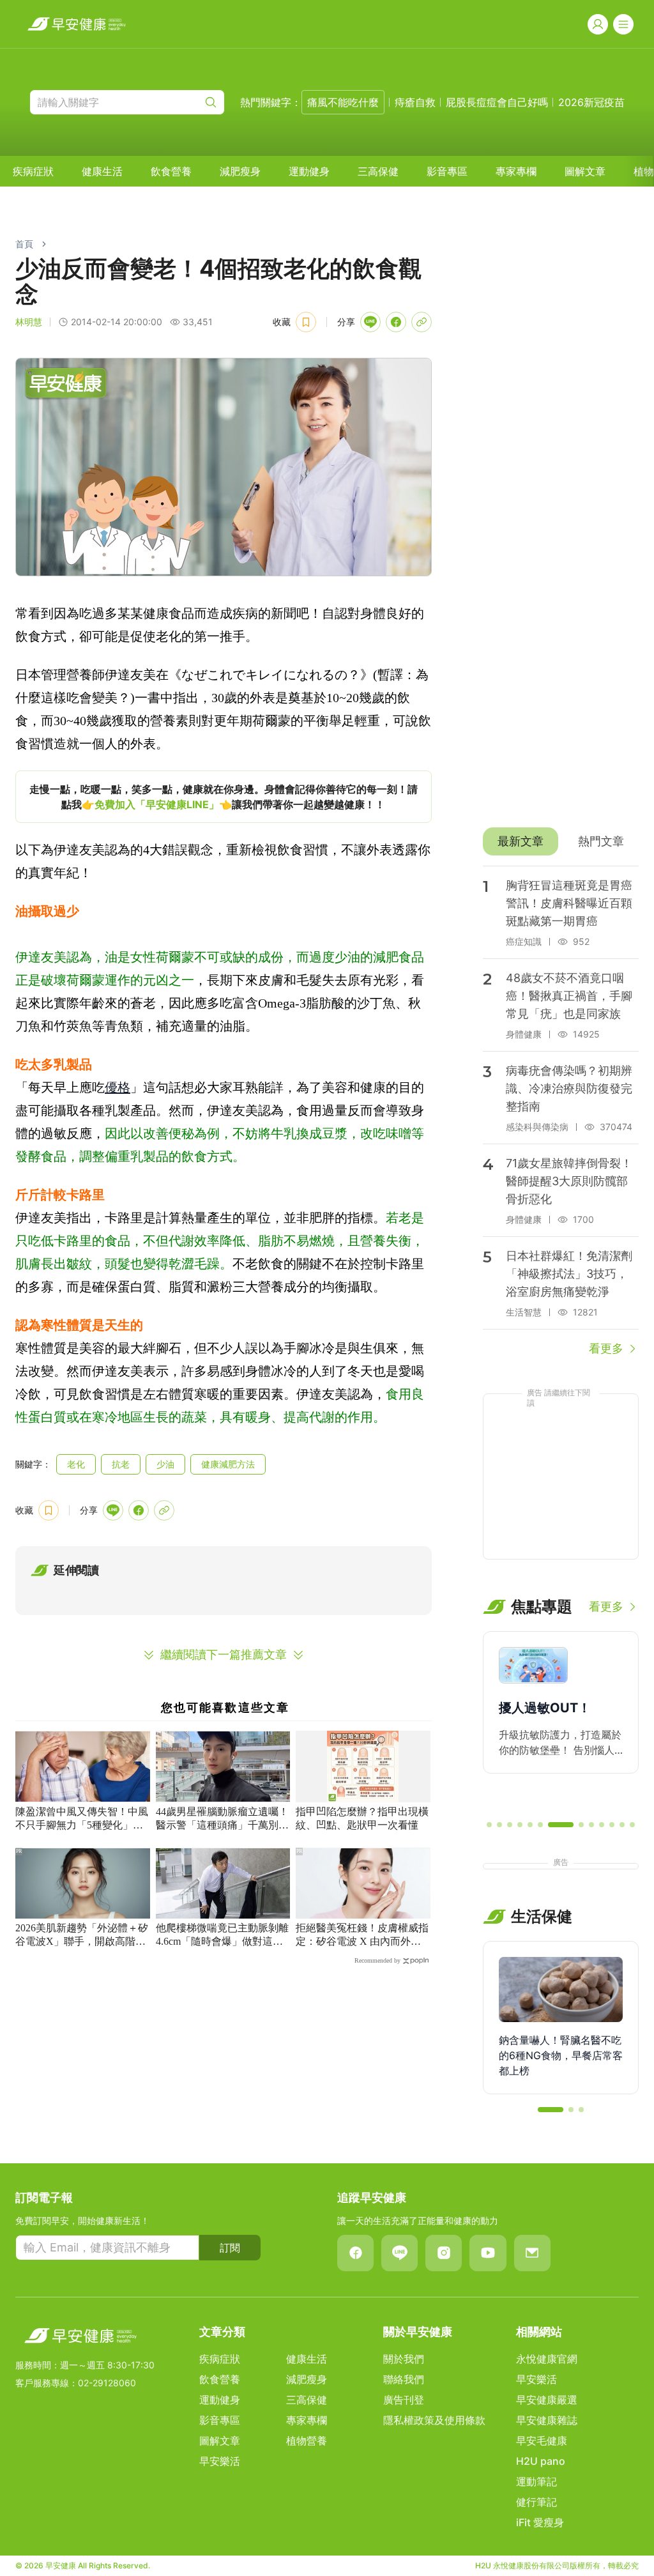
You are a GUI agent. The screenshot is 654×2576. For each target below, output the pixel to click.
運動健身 (309, 171)
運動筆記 (536, 2481)
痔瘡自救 (415, 102)
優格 (118, 1087)
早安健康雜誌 (547, 2420)
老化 (76, 1464)
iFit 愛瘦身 (540, 2522)
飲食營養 (171, 171)
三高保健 (378, 171)
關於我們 (404, 2359)
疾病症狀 (33, 171)
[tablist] (561, 841)
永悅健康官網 (547, 2359)
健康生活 (102, 171)
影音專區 (447, 171)
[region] (224, 797)
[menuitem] (33, 171)
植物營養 (307, 2441)
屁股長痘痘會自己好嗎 (497, 102)
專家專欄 (516, 171)
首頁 (24, 244)
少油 (165, 1464)
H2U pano (541, 2461)
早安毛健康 (542, 2441)
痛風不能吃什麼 (343, 102)
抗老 (121, 1464)
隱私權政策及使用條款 (434, 2420)
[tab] (521, 841)
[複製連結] (422, 322)
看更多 (606, 1348)
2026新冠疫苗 (591, 102)
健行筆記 (536, 2502)
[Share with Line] (370, 322)
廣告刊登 (404, 2400)
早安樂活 (220, 2461)
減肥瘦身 (240, 171)
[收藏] (306, 322)
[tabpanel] (561, 1112)
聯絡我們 (404, 2379)
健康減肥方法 (228, 1464)
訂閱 (230, 2248)
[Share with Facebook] (396, 322)
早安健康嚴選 (547, 2400)
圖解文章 (585, 171)
